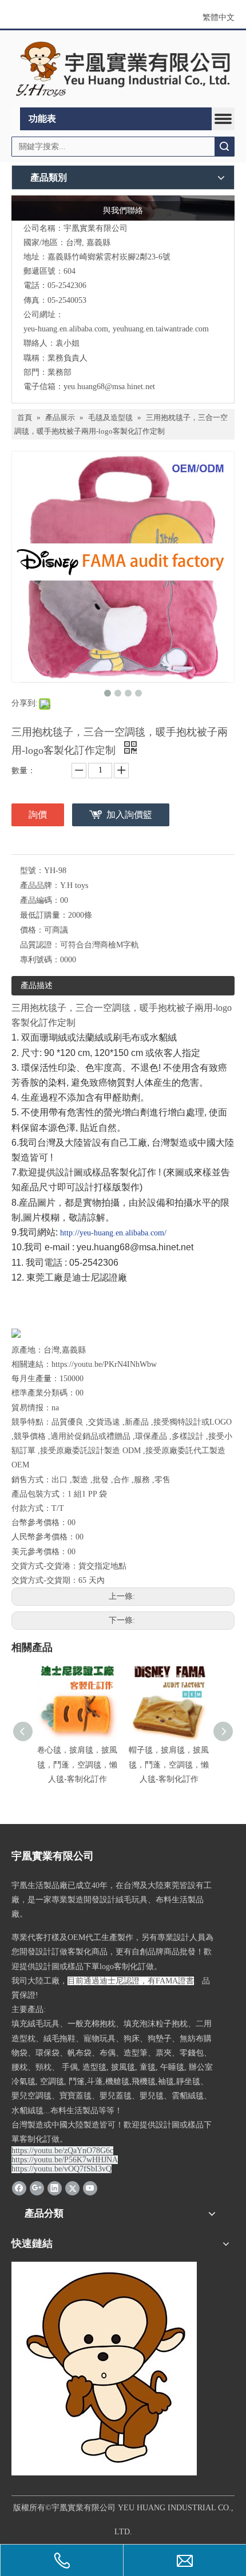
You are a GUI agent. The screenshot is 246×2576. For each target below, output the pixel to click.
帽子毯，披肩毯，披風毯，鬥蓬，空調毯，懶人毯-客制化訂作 (169, 1764)
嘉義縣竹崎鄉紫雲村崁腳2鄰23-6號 (109, 257)
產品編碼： (40, 900)
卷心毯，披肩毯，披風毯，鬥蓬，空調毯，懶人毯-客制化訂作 (77, 1764)
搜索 (224, 147)
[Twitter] (72, 2187)
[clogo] (123, 69)
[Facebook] (19, 2187)
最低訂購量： (44, 915)
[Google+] (37, 2187)
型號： (32, 871)
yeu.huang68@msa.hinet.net (109, 387)
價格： (32, 930)
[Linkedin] (55, 2187)
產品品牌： (40, 885)
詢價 (38, 815)
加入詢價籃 (129, 815)
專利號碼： (40, 960)
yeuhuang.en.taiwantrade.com (161, 329)
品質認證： (40, 945)
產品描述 (37, 985)
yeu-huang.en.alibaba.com (66, 329)
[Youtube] (90, 2187)
